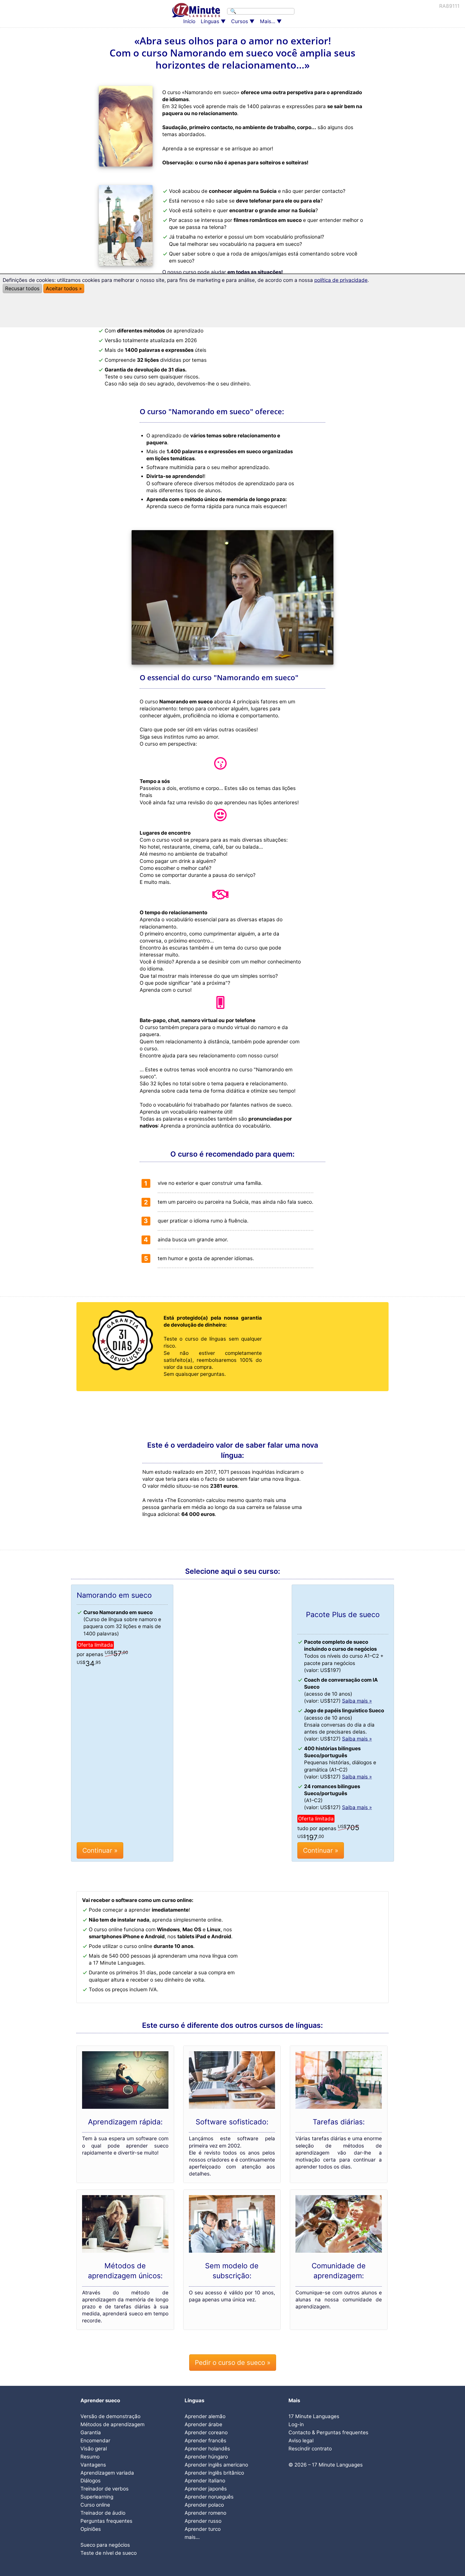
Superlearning (97, 2497)
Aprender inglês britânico (214, 2473)
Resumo (90, 2457)
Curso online (95, 2505)
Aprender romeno (205, 2513)
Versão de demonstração (110, 2416)
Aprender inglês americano (216, 2465)
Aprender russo (203, 2521)
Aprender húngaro (206, 2457)
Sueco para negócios (105, 2545)
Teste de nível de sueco (109, 2553)
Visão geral (94, 2449)
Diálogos (91, 2481)
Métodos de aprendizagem (112, 2424)
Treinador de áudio (103, 2513)
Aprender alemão (205, 2416)
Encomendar (95, 2441)
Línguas (210, 21)
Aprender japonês (206, 2489)
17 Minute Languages (314, 2416)
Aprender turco (203, 2529)
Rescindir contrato (310, 2449)
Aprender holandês (207, 2449)
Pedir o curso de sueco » (233, 2363)
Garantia (91, 2433)
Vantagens (93, 2465)
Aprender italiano (205, 2481)
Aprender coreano (206, 2433)
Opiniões (91, 2529)
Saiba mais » (357, 1701)
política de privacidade (341, 280)
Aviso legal (301, 2441)
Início (189, 21)
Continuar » (100, 1850)
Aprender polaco (204, 2505)
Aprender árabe (203, 2424)
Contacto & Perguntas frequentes (328, 2433)
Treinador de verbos (105, 2489)
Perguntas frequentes (106, 2521)
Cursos (240, 21)
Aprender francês (205, 2441)
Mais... (268, 21)
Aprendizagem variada (107, 2473)
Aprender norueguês (209, 2497)
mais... (192, 2537)
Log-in (296, 2424)
